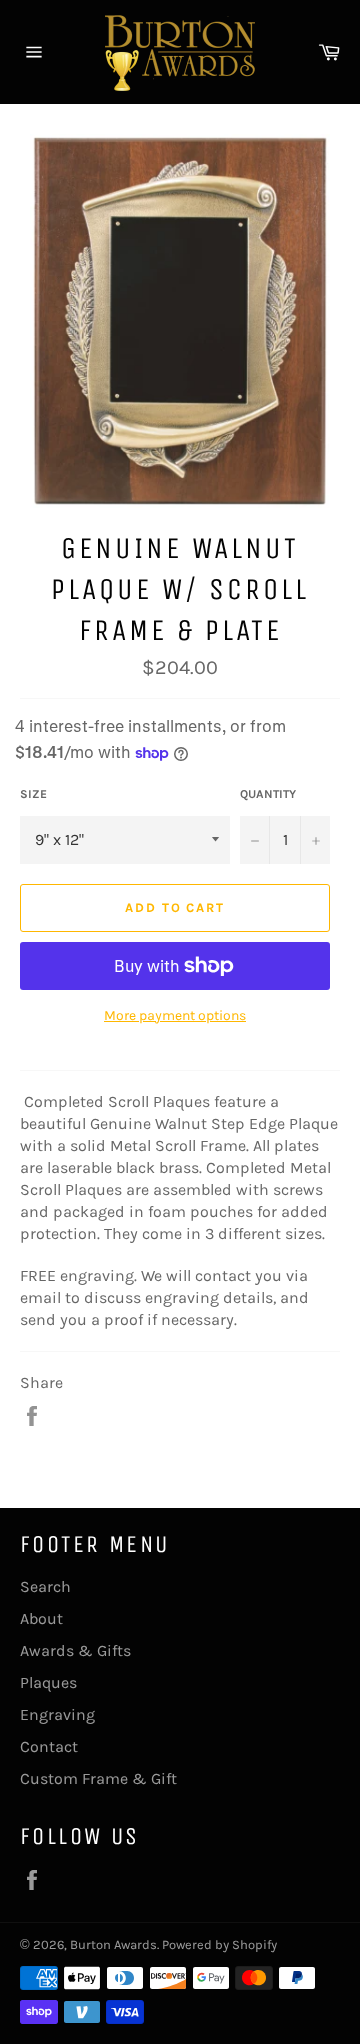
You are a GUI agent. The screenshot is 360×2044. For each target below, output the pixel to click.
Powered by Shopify (219, 1944)
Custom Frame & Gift (98, 1778)
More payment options (175, 1015)
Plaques (48, 1682)
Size (33, 794)
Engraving (57, 1714)
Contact (49, 1746)
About (41, 1618)
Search (45, 1586)
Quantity (268, 794)
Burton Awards (113, 1944)
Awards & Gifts (75, 1650)
